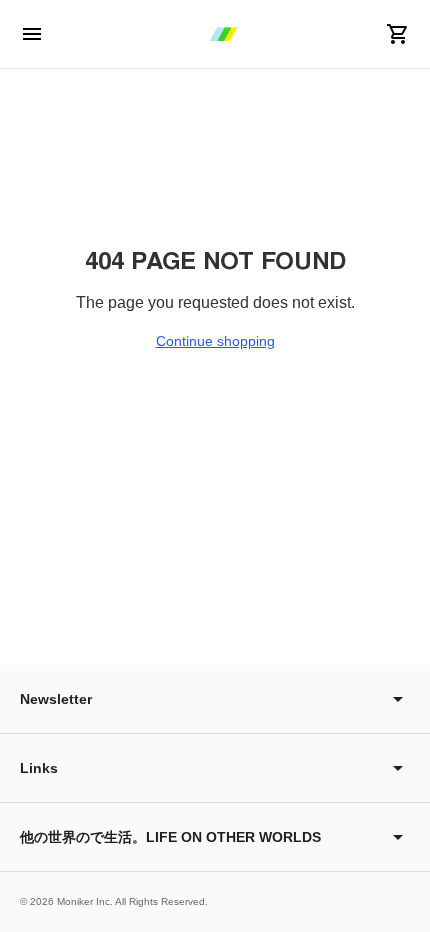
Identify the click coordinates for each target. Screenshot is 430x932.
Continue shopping (215, 341)
